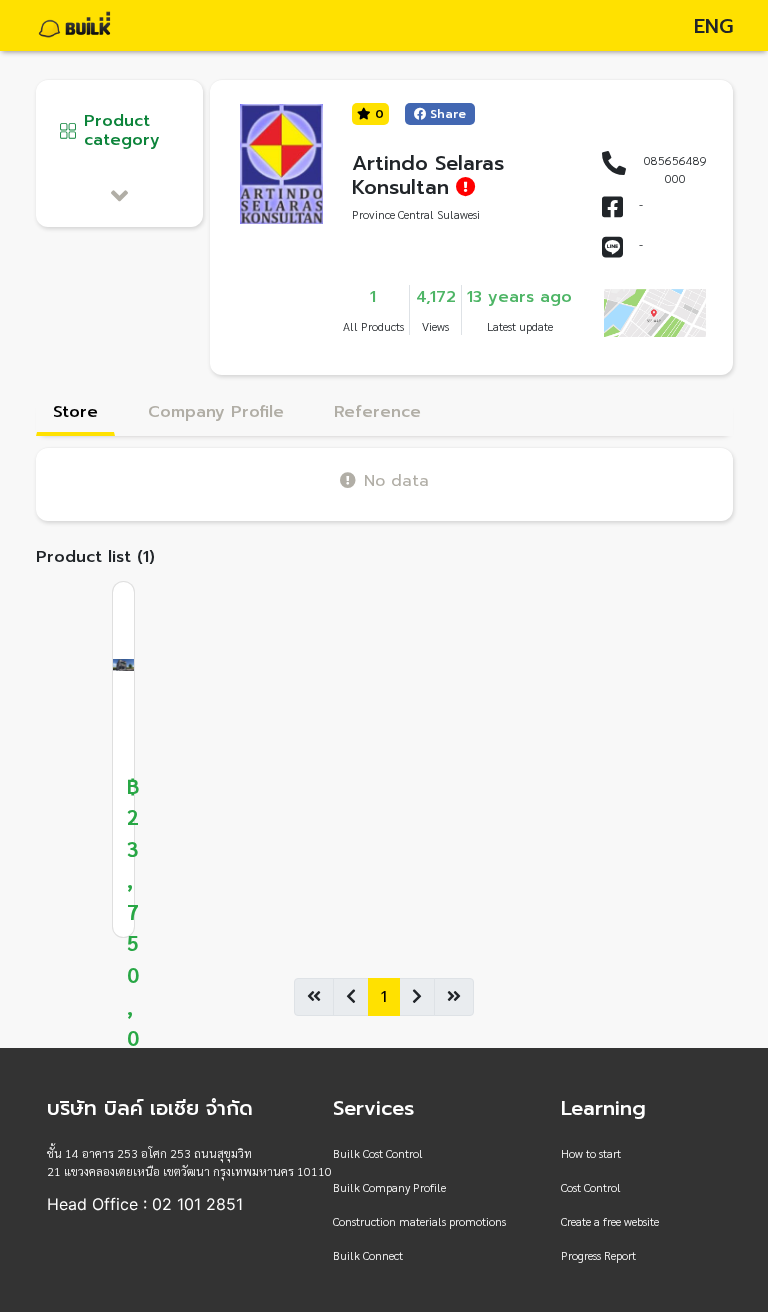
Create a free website (610, 1221)
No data (396, 480)
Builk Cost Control (378, 1153)
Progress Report (598, 1255)
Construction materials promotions (419, 1221)
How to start (591, 1153)
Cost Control (591, 1187)
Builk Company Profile (389, 1187)
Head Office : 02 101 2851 (145, 1204)
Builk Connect (368, 1255)
